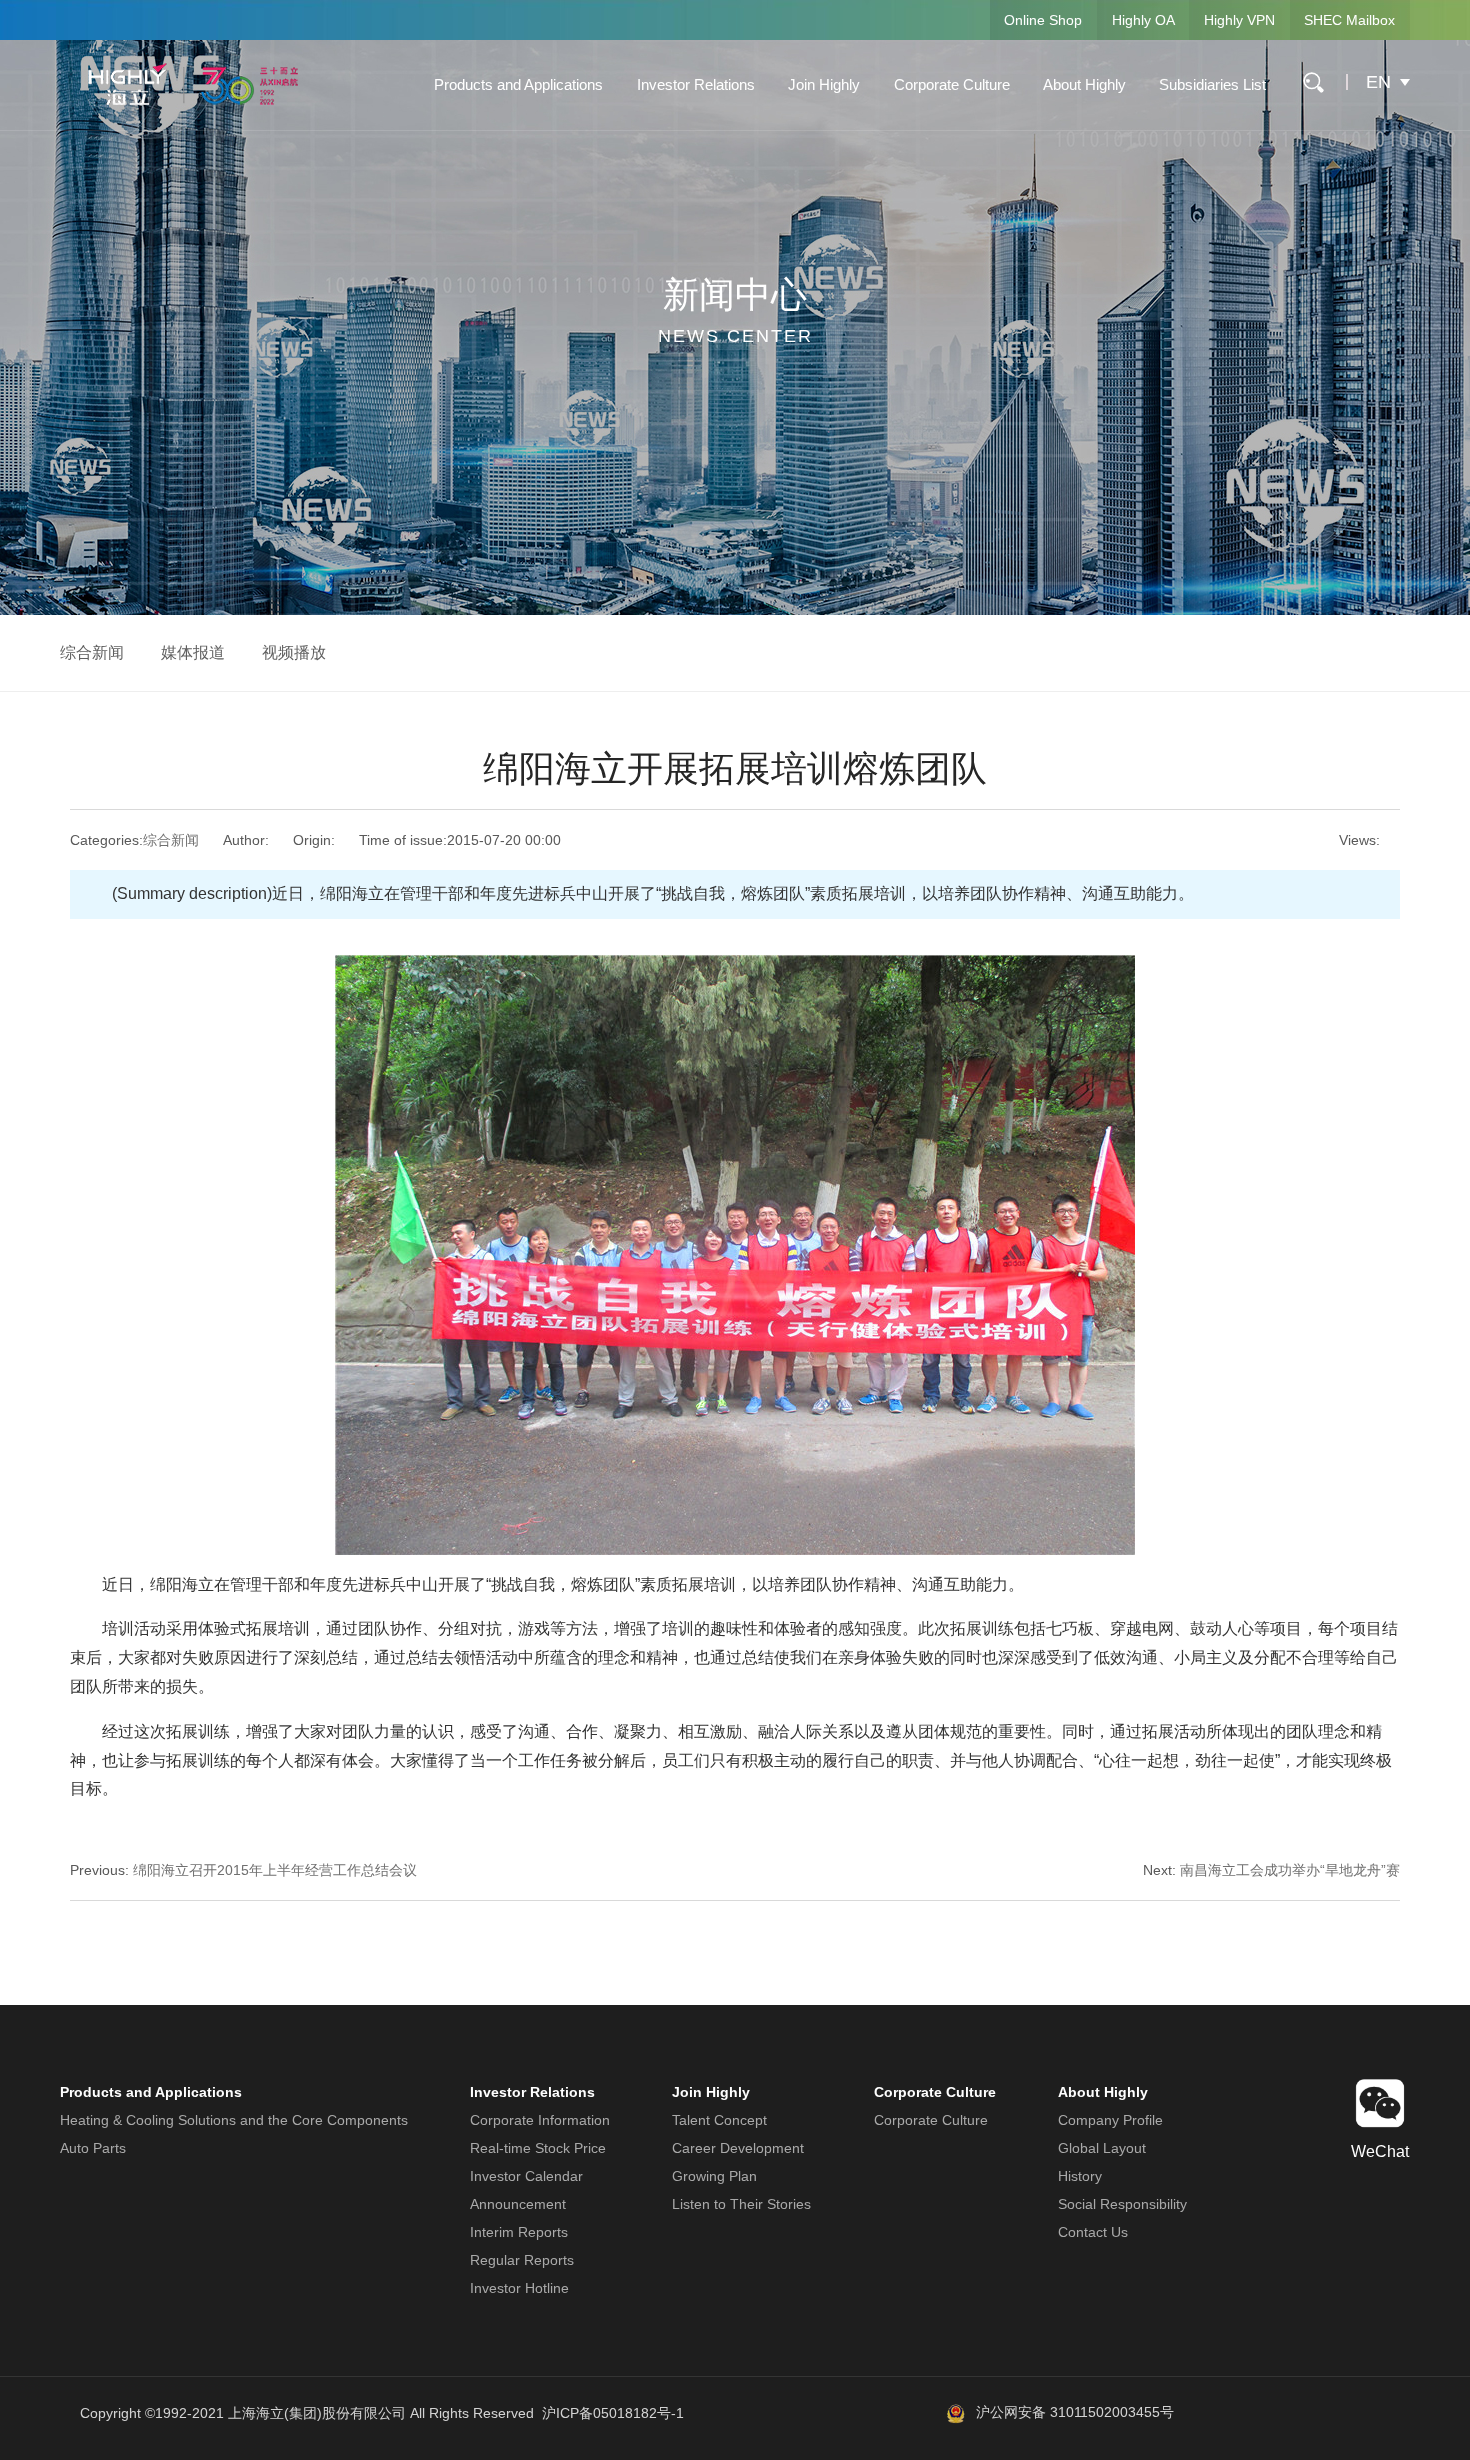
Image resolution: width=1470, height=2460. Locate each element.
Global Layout (1102, 2148)
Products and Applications (518, 84)
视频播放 (294, 652)
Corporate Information (540, 2120)
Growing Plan (714, 2176)
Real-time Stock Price (538, 2148)
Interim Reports (519, 2232)
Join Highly (824, 84)
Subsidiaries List (1212, 84)
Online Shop (1043, 20)
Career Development (738, 2148)
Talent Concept (719, 2120)
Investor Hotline (519, 2288)
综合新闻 (92, 652)
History (1080, 2176)
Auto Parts (93, 2148)
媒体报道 (193, 652)
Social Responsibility (1122, 2204)
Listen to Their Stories (741, 2204)
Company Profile (1110, 2120)
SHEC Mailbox (1349, 20)
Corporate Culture (952, 84)
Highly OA (1143, 20)
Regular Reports (522, 2260)
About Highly (1084, 84)
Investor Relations (696, 84)
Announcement (518, 2204)
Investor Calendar (526, 2176)
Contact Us (1093, 2232)
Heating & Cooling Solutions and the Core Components (234, 2120)
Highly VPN (1239, 20)
